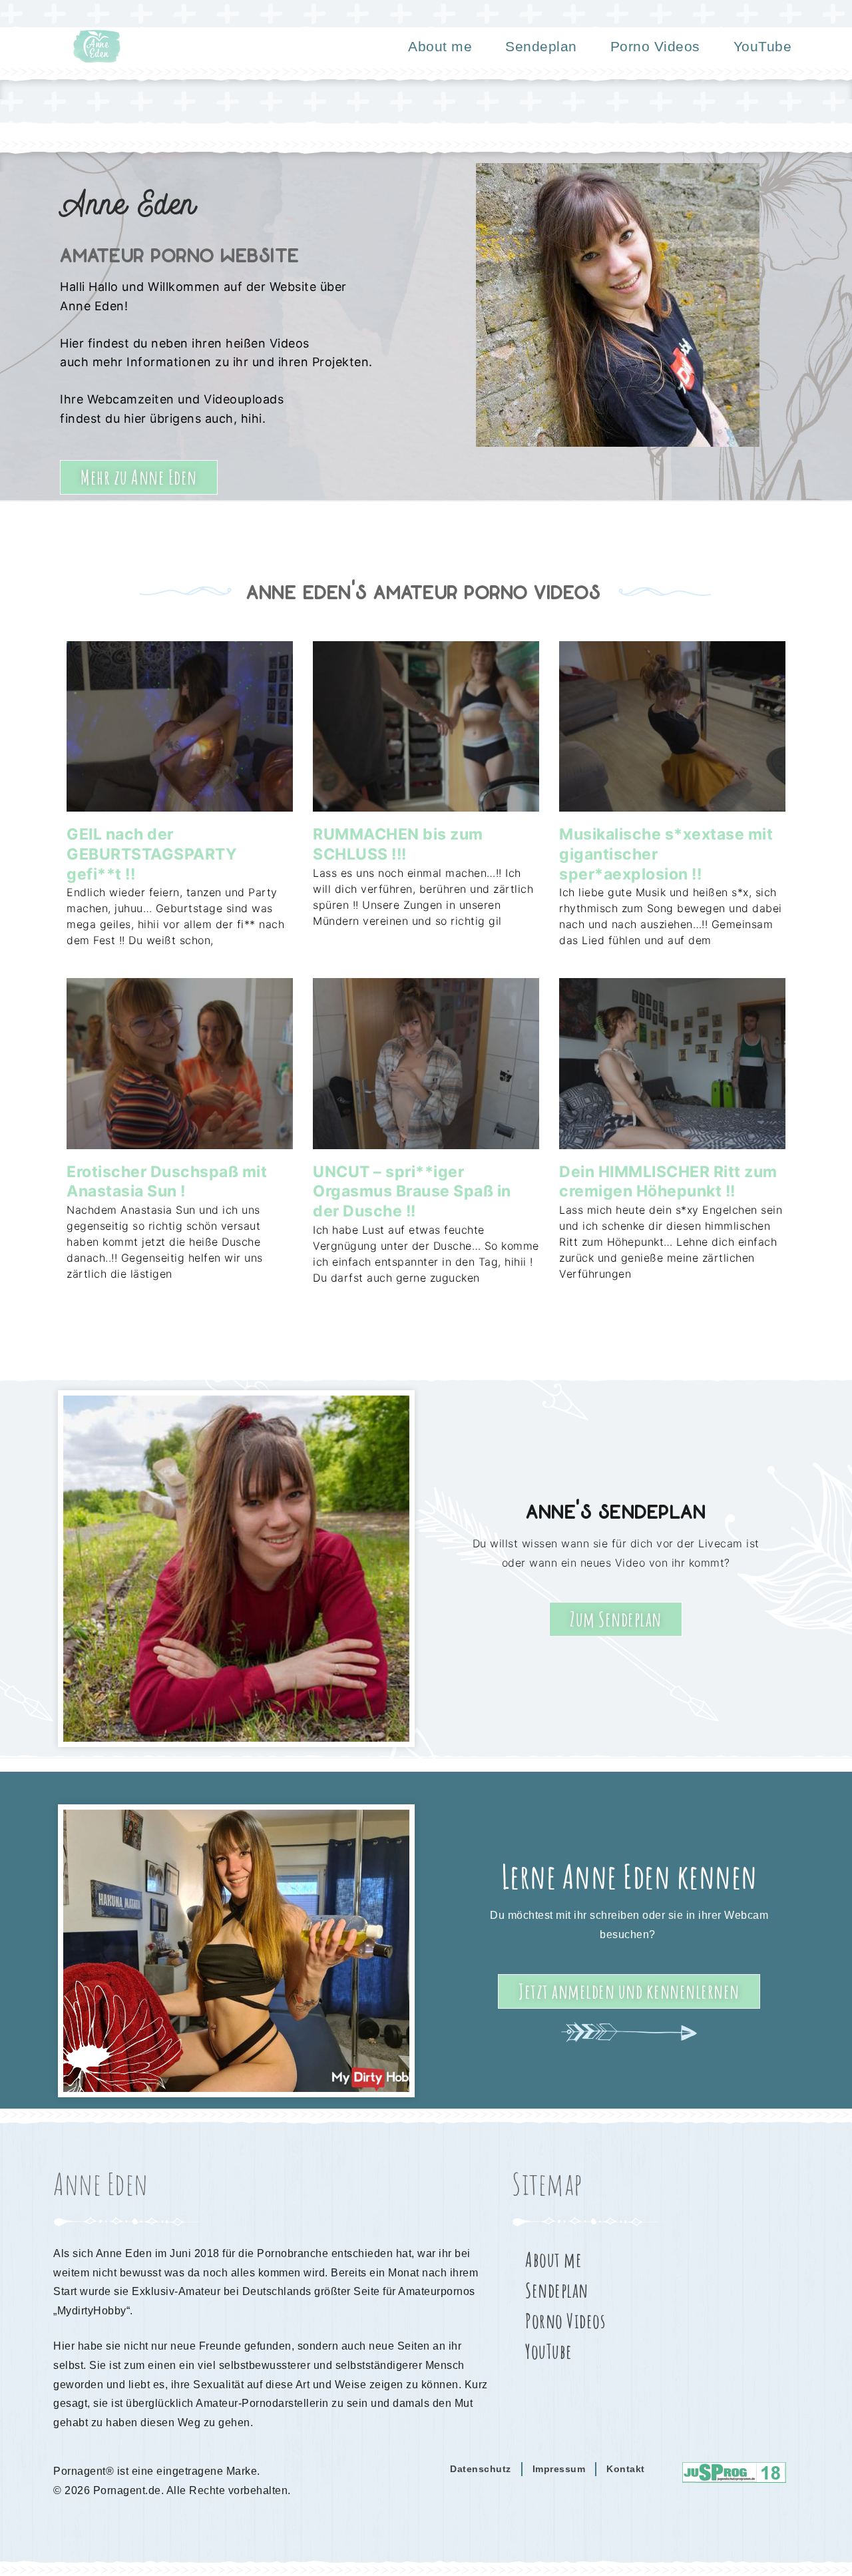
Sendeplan (541, 46)
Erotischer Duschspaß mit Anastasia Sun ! (167, 1182)
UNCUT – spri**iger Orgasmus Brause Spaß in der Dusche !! (412, 1192)
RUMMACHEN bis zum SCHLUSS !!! (398, 844)
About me (440, 46)
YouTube (763, 46)
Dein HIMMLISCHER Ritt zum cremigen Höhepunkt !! (668, 1182)
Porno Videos (655, 46)
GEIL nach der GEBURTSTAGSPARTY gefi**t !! (152, 854)
